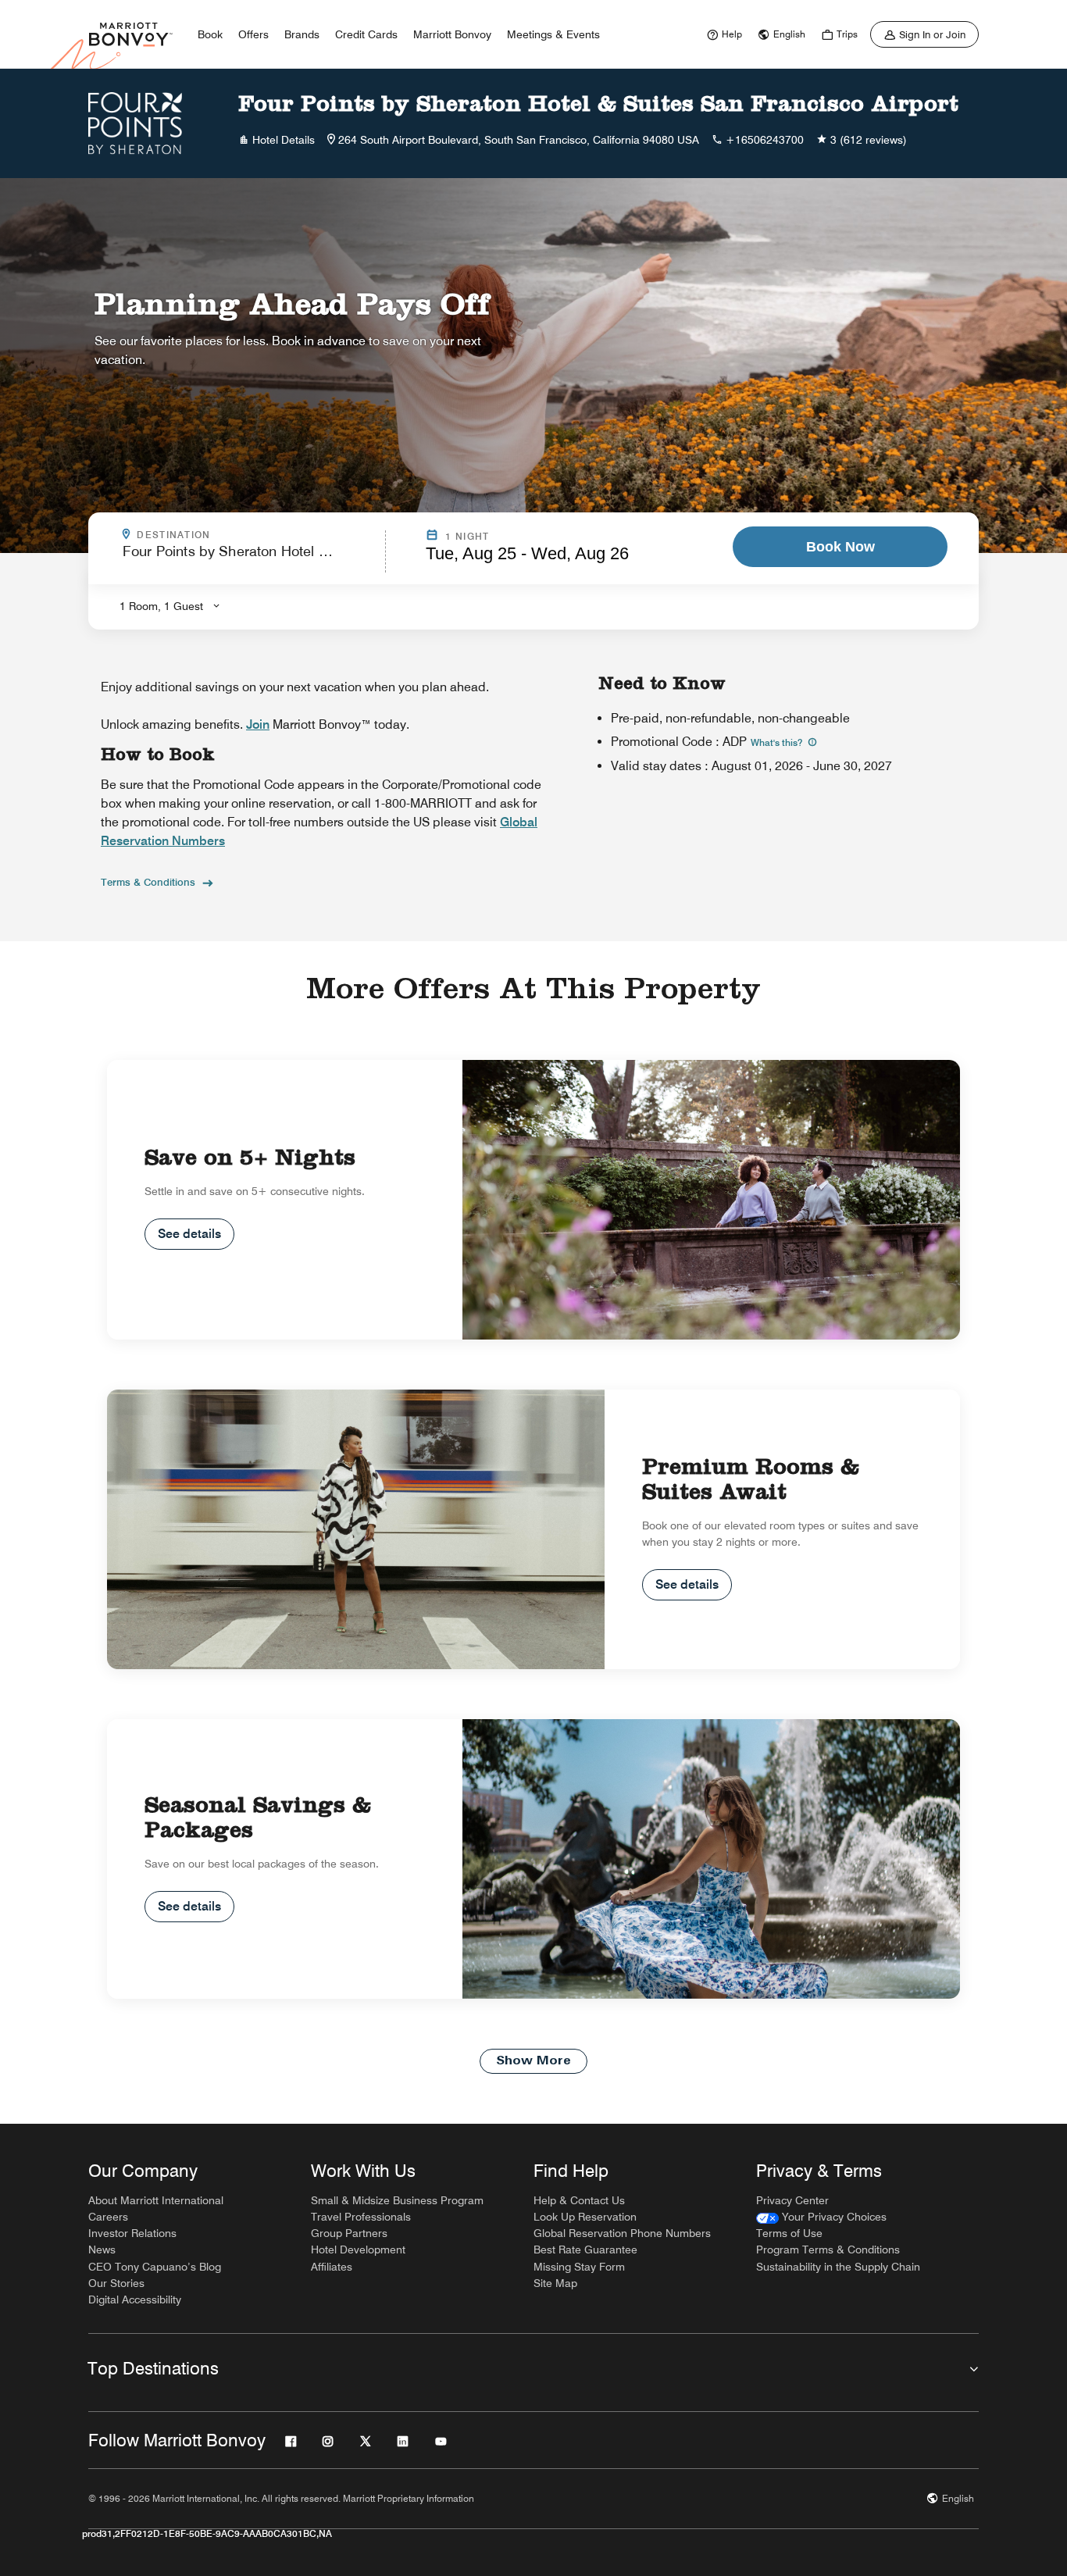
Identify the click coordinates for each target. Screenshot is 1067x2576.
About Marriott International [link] (156, 2200)
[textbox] (249, 558)
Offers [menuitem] (253, 34)
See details (189, 1234)
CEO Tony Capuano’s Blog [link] (155, 2267)
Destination (241, 535)
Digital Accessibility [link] (135, 2299)
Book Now (840, 547)
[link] (723, 34)
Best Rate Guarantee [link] (585, 2250)
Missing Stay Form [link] (579, 2267)
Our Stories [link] (116, 2283)
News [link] (102, 2250)
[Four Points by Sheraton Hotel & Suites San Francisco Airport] (135, 123)
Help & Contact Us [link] (579, 2200)
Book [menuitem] (210, 34)
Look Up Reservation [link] (585, 2217)
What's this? (778, 742)
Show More (533, 2061)
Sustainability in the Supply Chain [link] (838, 2267)
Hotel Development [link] (358, 2250)
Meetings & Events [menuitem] (553, 34)
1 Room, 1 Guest (161, 606)
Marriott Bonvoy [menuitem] (452, 34)
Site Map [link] (555, 2283)
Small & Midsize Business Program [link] (397, 2200)
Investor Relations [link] (132, 2233)
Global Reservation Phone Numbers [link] (622, 2233)
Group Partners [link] (349, 2233)
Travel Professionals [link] (361, 2217)
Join (258, 724)
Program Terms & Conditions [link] (828, 2250)
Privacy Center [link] (792, 2200)
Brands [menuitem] (302, 34)
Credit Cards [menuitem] (366, 34)
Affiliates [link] (332, 2267)
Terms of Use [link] (789, 2233)
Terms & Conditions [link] (148, 882)
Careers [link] (108, 2217)
